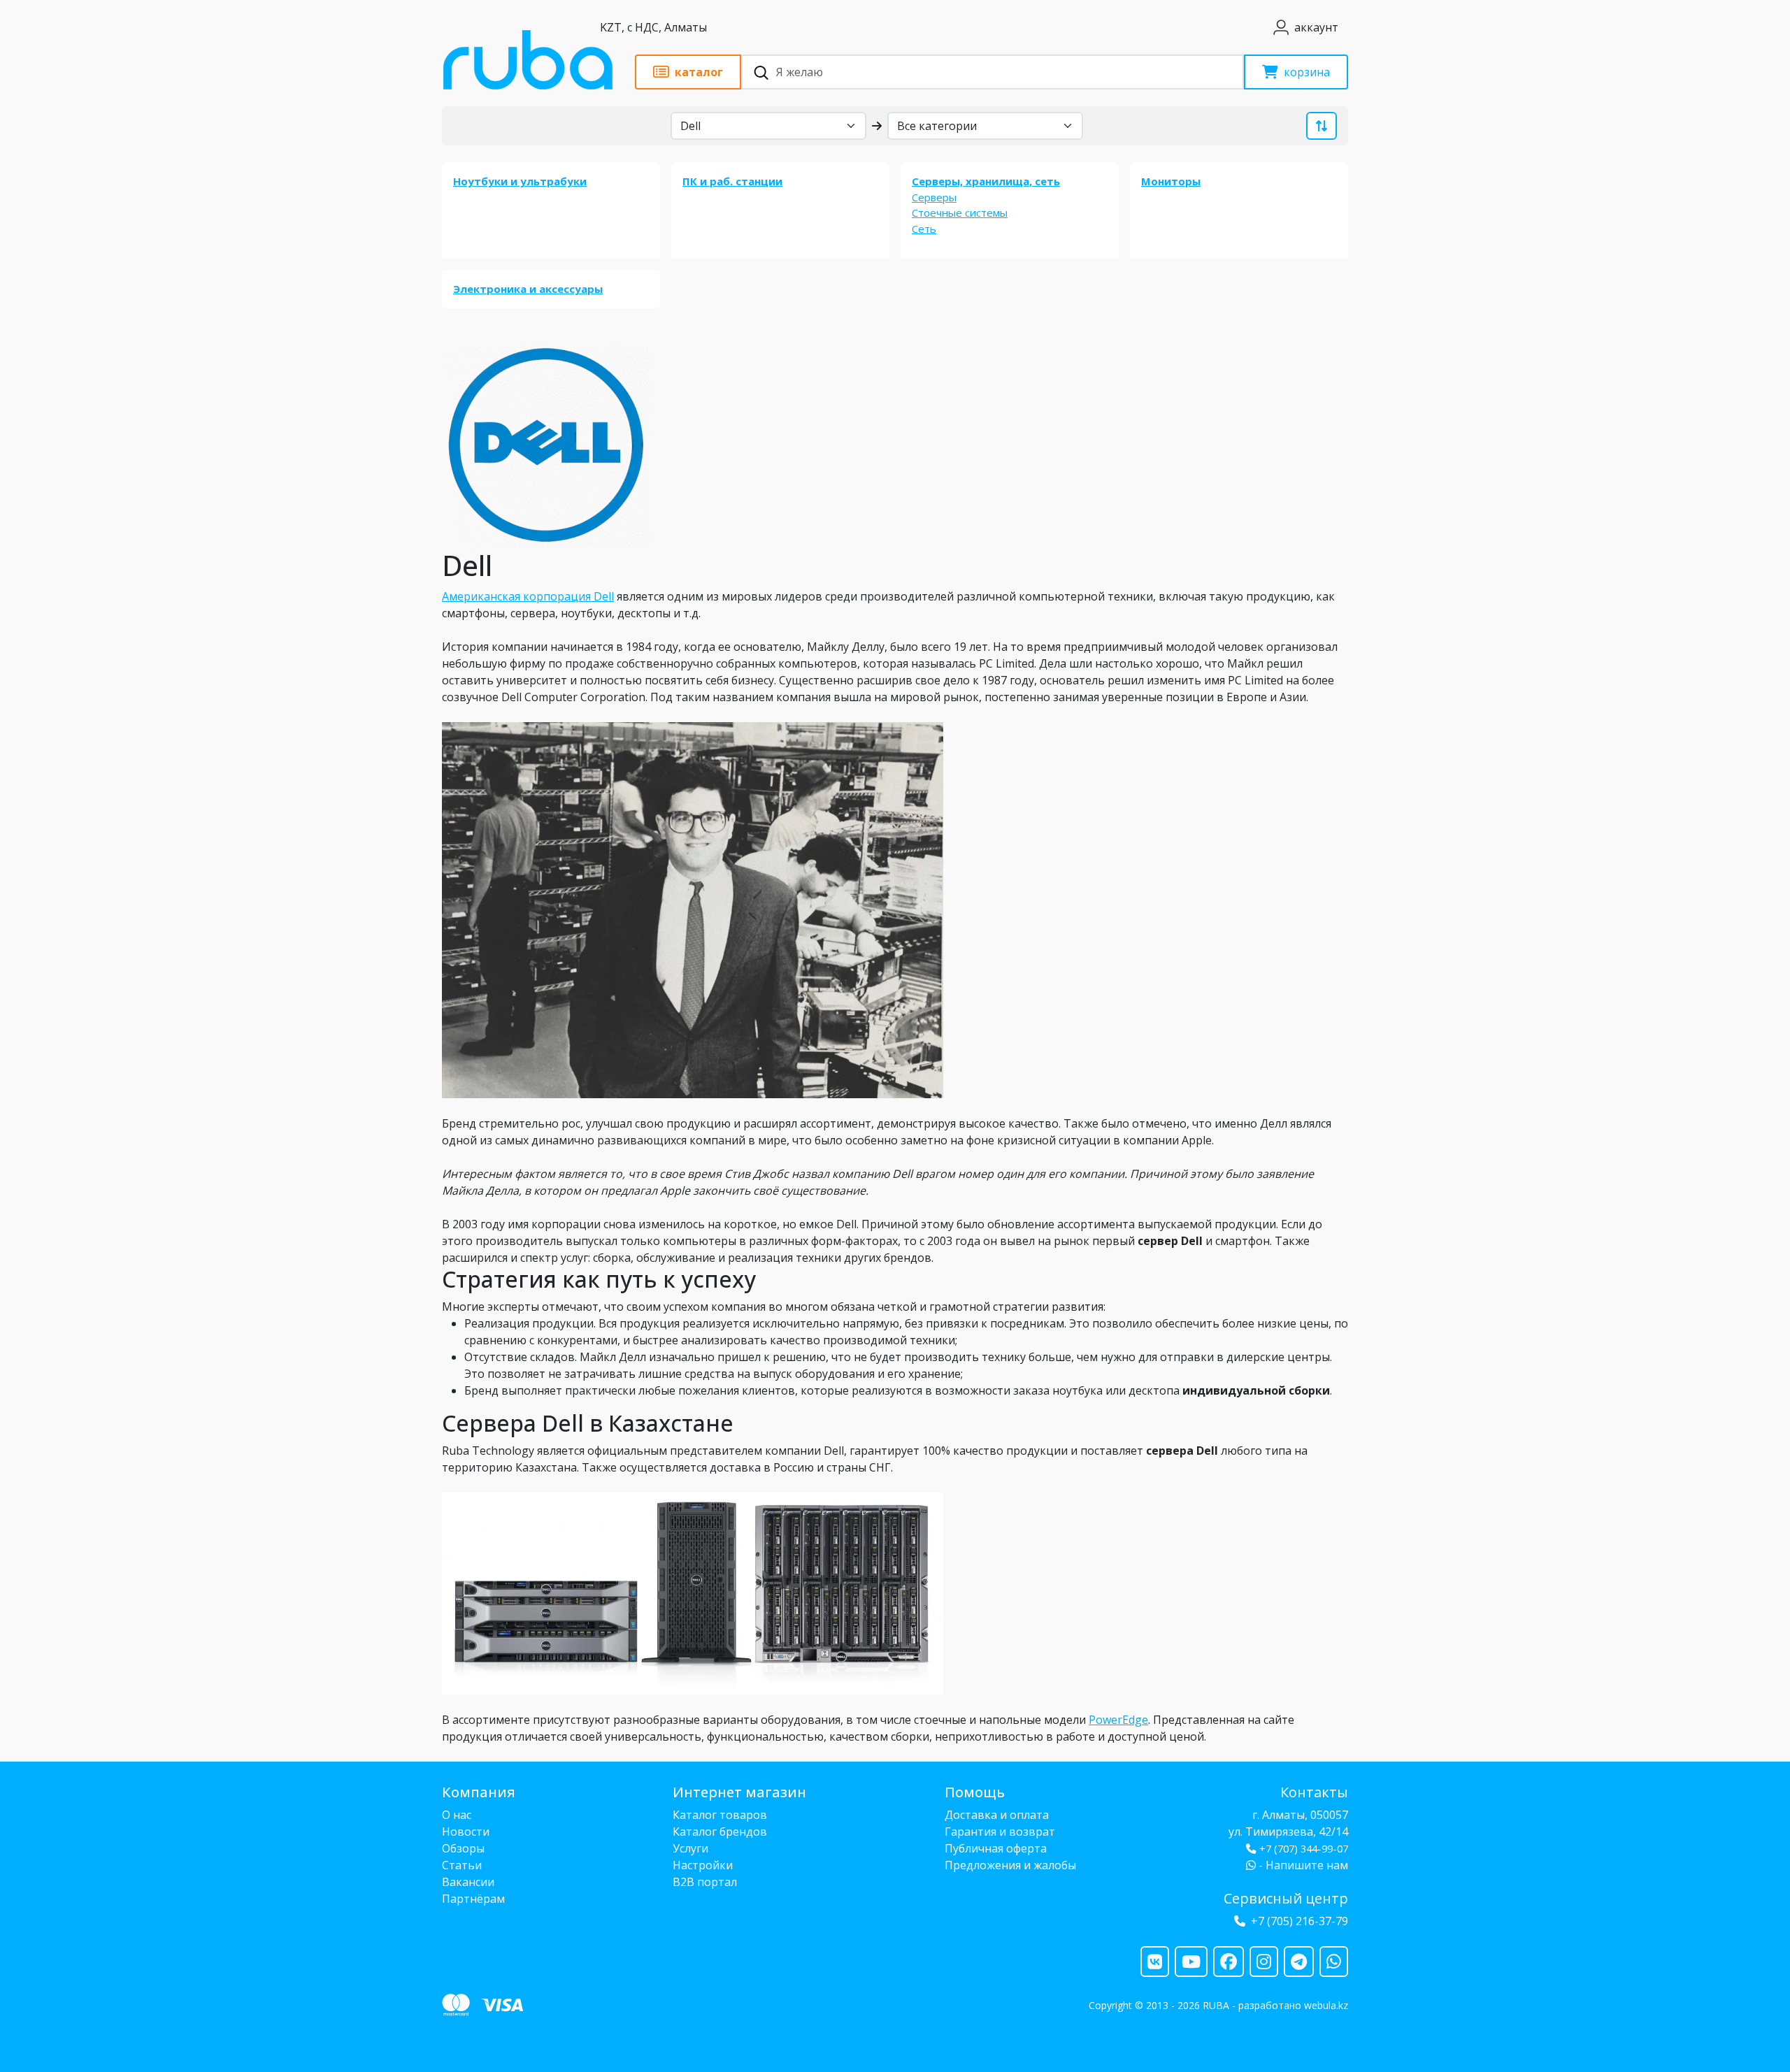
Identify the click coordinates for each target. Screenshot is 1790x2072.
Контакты (1314, 1792)
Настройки (703, 1865)
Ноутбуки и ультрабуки (520, 181)
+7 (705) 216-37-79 (1299, 1921)
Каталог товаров (720, 1815)
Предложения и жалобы (1010, 1865)
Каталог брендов (720, 1832)
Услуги (690, 1848)
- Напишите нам (1302, 1865)
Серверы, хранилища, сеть (986, 181)
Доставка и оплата (997, 1815)
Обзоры (463, 1848)
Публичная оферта (996, 1848)
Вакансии (468, 1882)
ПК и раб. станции (732, 181)
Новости (466, 1832)
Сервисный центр (1286, 1898)
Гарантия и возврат (1000, 1832)
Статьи (462, 1865)
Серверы (934, 197)
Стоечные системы (960, 213)
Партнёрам (473, 1899)
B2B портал (705, 1882)
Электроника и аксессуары (528, 289)
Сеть (924, 229)
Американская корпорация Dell (528, 596)
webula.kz (1326, 2005)
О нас (457, 1815)
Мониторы (1171, 181)
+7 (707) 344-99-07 (1304, 1849)
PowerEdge (1118, 1720)
